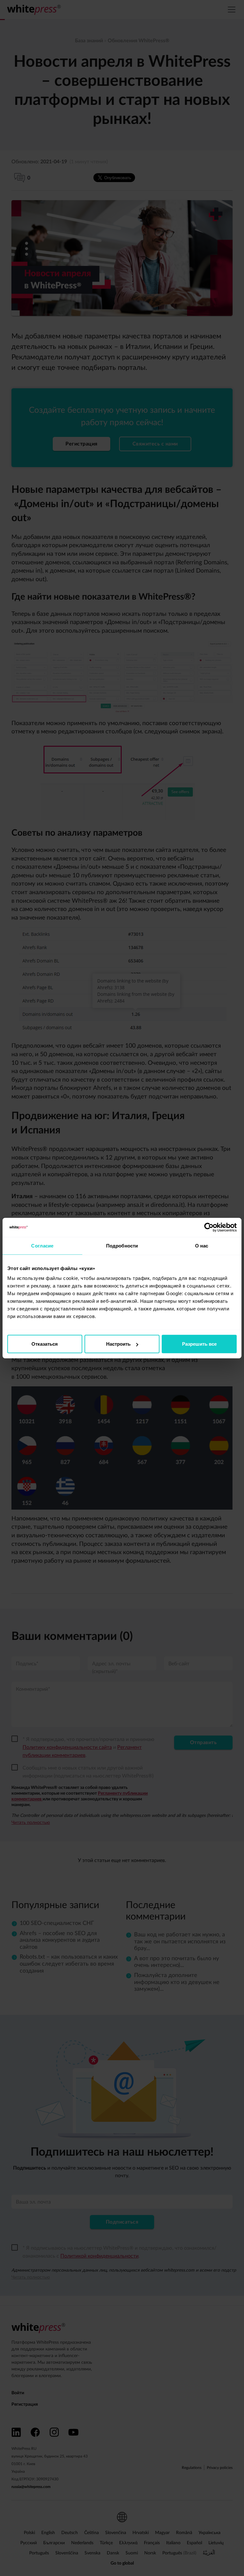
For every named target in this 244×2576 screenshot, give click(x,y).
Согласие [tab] (42, 1245)
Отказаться (45, 1344)
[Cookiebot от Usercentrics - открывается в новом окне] (209, 1227)
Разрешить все (199, 1344)
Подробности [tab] (122, 1245)
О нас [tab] (202, 1245)
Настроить (118, 1344)
